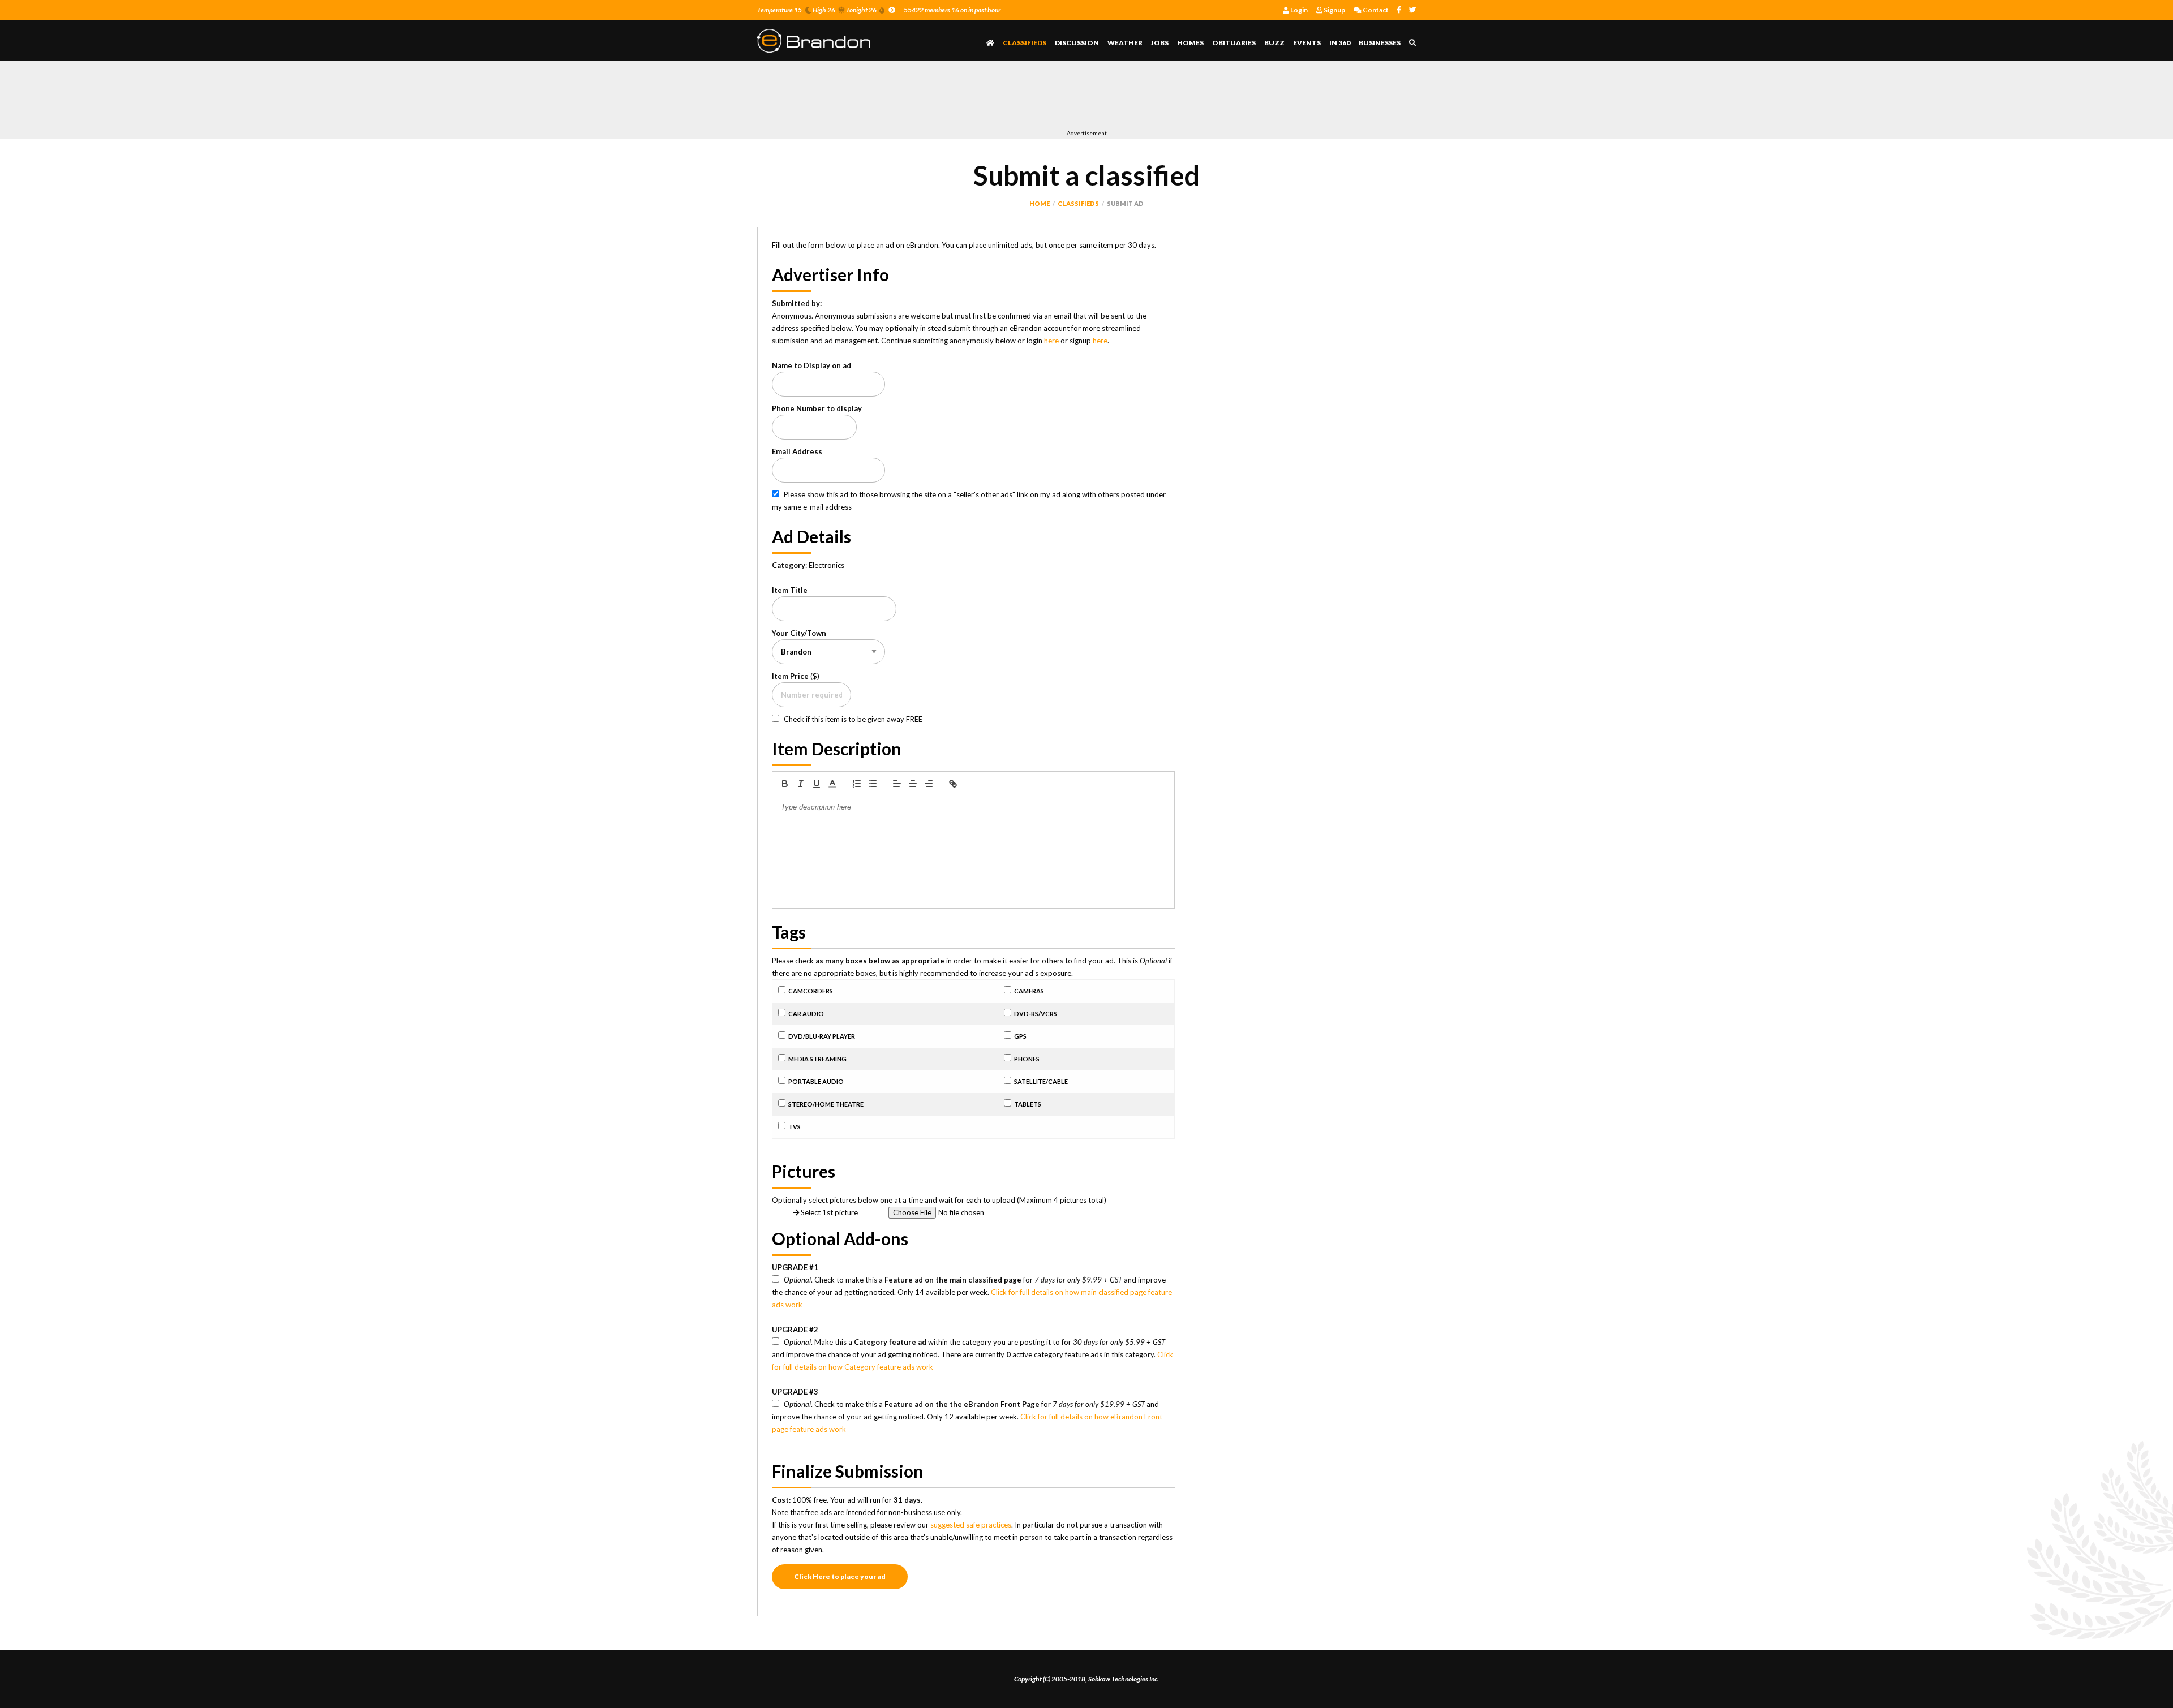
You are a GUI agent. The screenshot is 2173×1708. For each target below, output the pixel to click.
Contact (1375, 10)
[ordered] (857, 784)
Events (1307, 43)
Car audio (806, 1014)
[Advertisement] (963, 98)
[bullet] (873, 784)
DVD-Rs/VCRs (1036, 1014)
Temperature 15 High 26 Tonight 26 (817, 10)
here (1051, 341)
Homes (1190, 43)
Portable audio (816, 1081)
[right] (929, 784)
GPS (1020, 1036)
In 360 (1340, 43)
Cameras (1029, 991)
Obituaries (1234, 43)
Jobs (1160, 43)
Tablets (1028, 1104)
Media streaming (817, 1059)
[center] (913, 784)
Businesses (1380, 43)
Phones (1027, 1059)
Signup (1334, 10)
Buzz (1274, 43)
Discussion (1077, 43)
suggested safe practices (971, 1525)
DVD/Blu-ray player (822, 1036)
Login (1298, 10)
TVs (795, 1127)
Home (1040, 203)
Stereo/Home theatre (826, 1104)
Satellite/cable (1041, 1081)
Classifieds (1025, 43)
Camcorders (811, 991)
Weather (1125, 43)
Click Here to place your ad (840, 1576)
